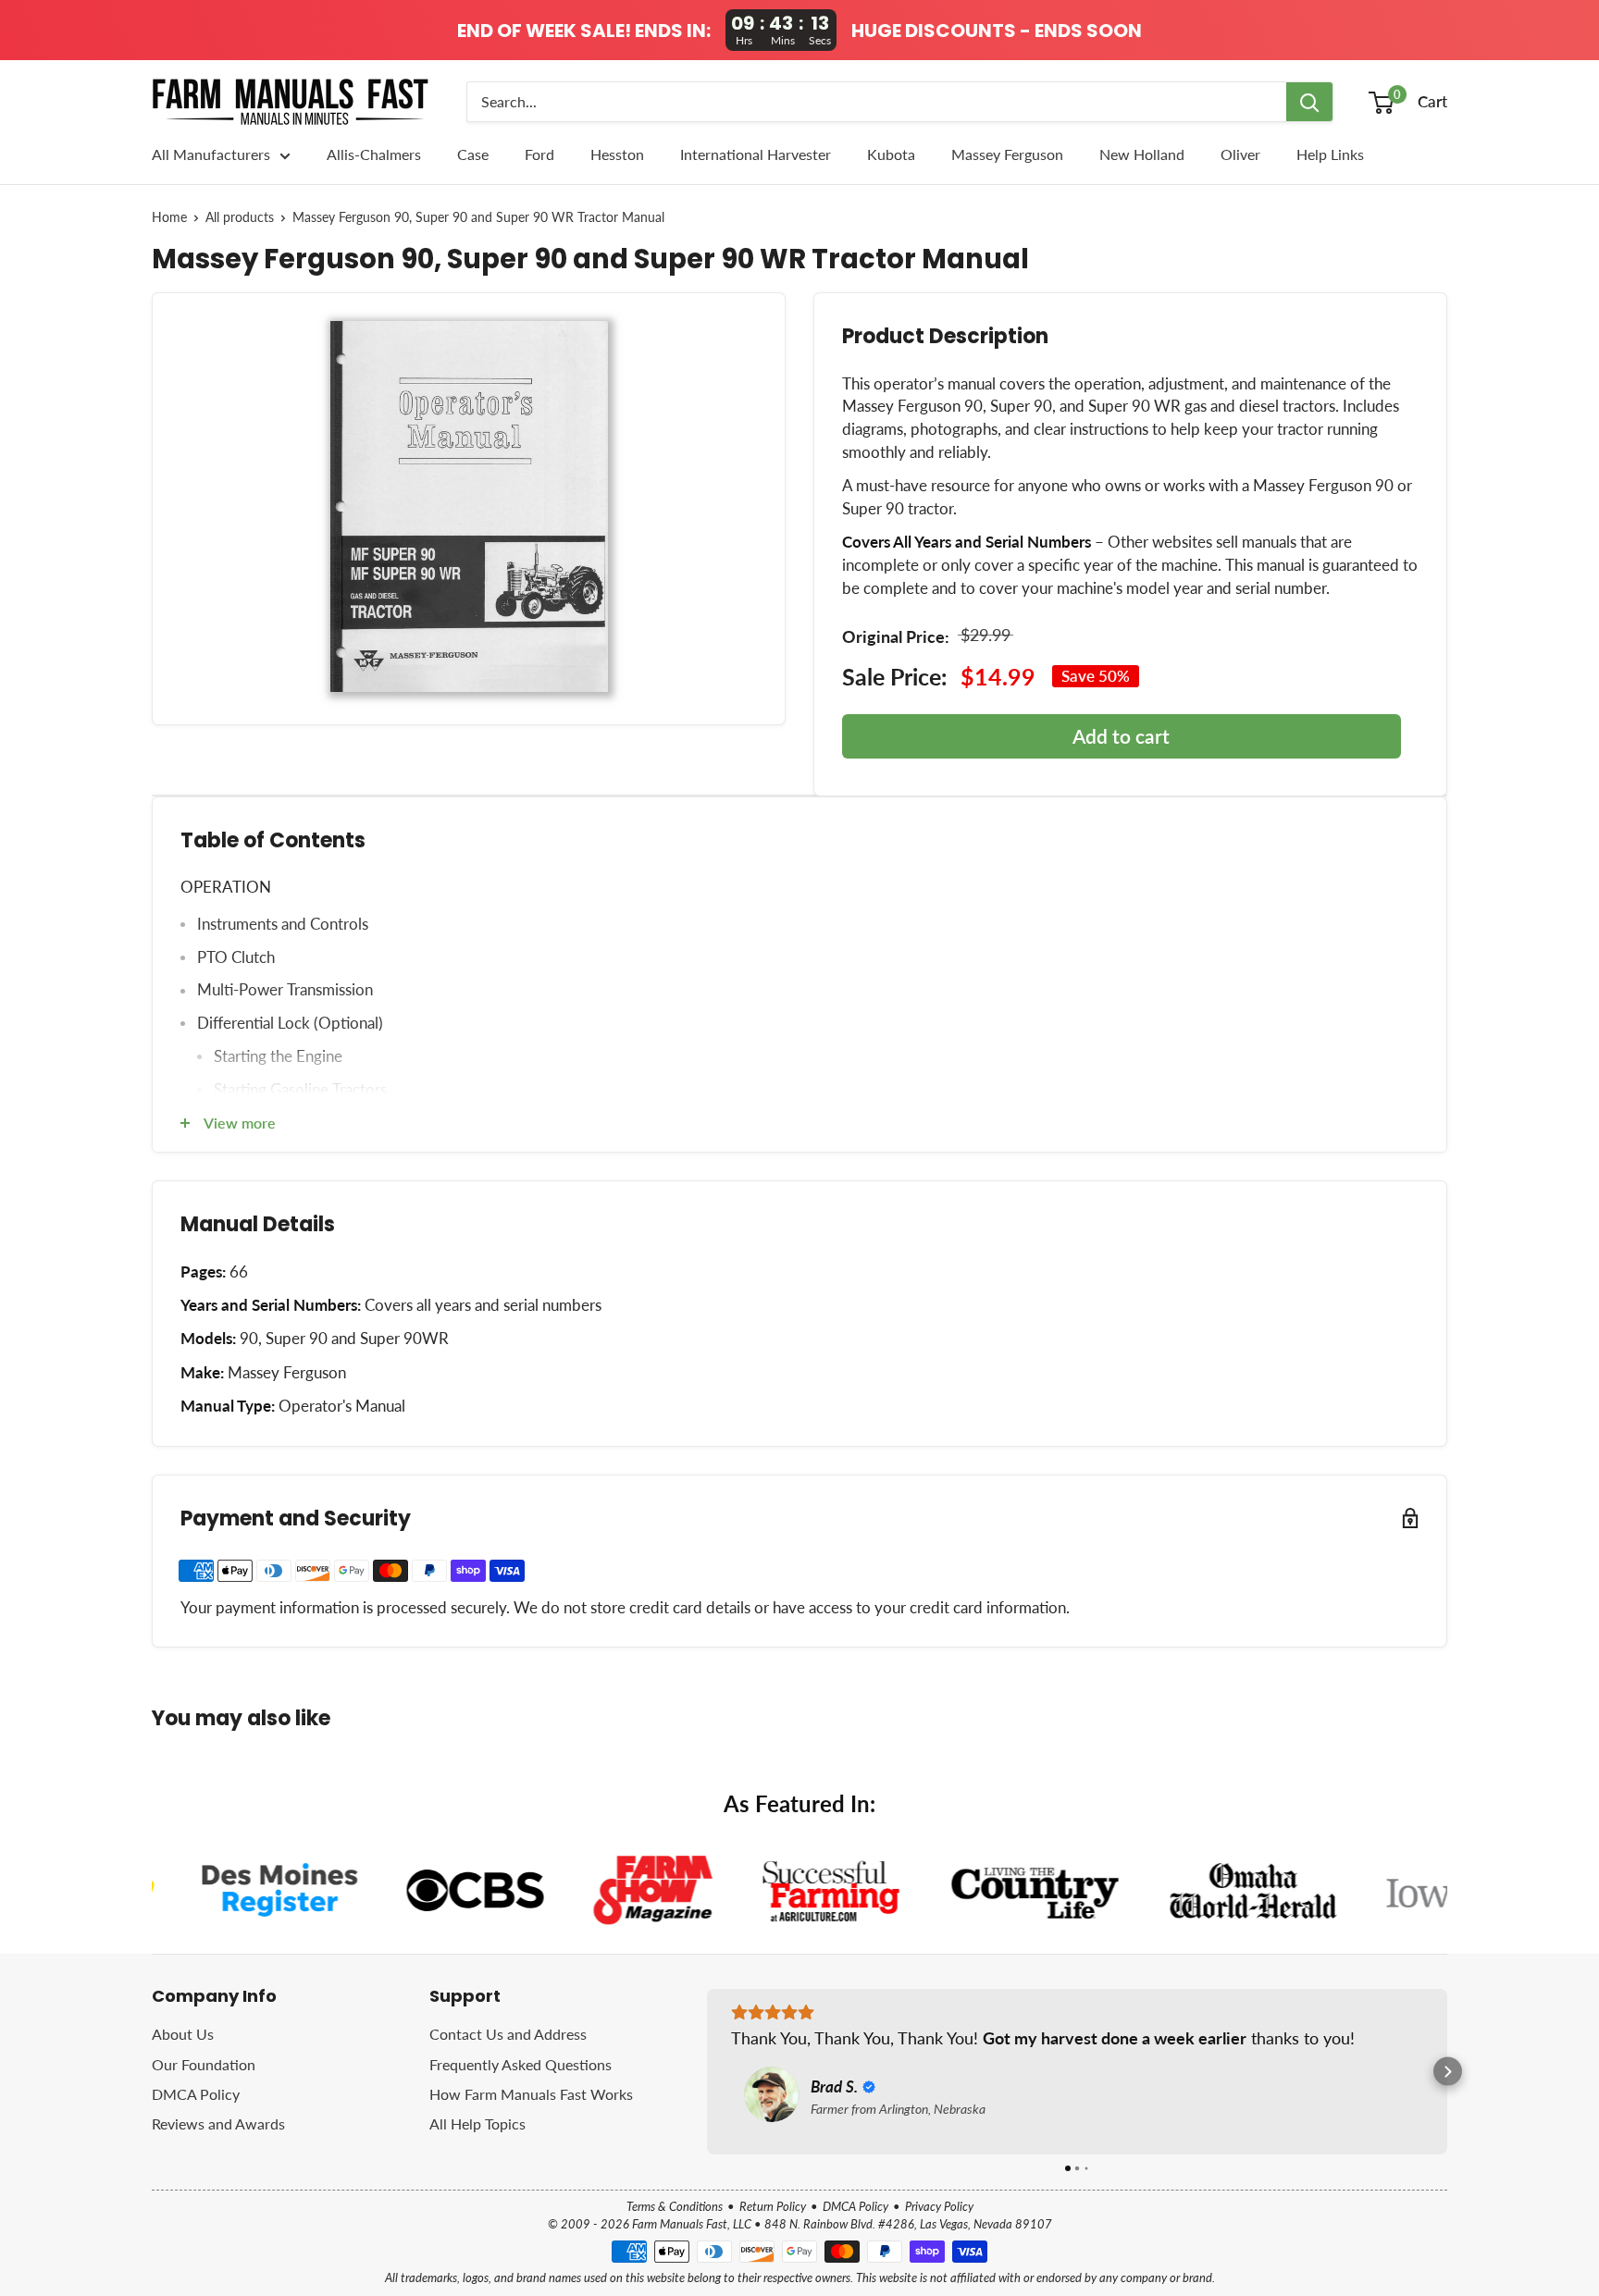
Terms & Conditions (675, 2206)
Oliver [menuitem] (1240, 154)
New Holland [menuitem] (1142, 154)
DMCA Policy (196, 2094)
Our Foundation (204, 2064)
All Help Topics (477, 2123)
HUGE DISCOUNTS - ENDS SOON (997, 31)
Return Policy (773, 2206)
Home (169, 217)
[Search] (1309, 102)
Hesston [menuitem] (617, 154)
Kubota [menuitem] (891, 154)
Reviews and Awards (218, 2123)
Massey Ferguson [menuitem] (1007, 154)
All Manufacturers (211, 154)
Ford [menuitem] (539, 154)
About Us (183, 2034)
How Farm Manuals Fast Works (531, 2094)
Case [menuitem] (473, 154)
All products (240, 217)
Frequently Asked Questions (521, 2064)
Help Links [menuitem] (1330, 154)
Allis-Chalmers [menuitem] (374, 154)
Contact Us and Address (508, 2034)
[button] (707, 2072)
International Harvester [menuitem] (756, 154)
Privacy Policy (939, 2206)
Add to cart (1121, 736)
